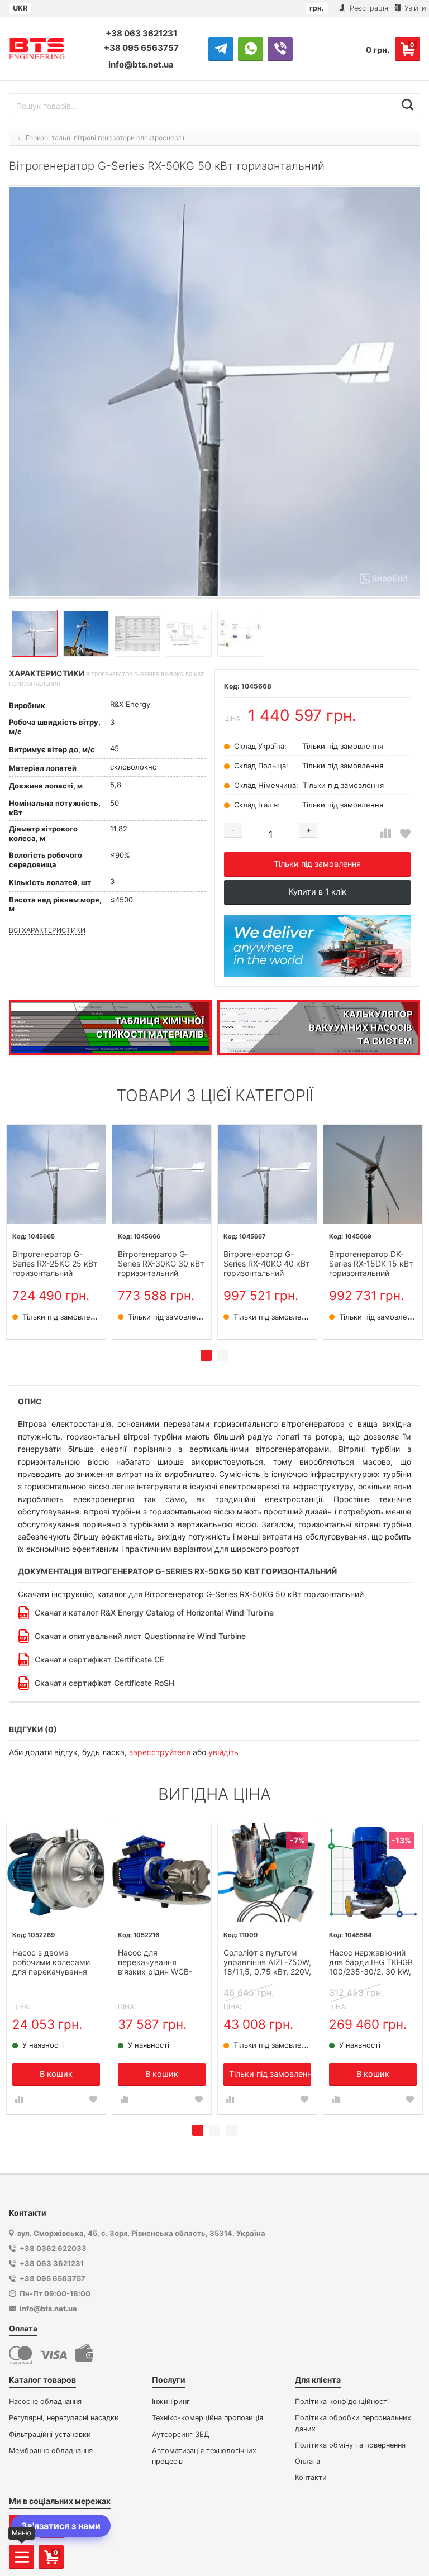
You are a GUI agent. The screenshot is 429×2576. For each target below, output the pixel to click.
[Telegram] (221, 49)
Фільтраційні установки (50, 2434)
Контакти (311, 2477)
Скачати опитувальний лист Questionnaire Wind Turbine (140, 1636)
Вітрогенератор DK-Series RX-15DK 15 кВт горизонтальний (371, 1264)
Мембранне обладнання (51, 2451)
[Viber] (280, 49)
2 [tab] (223, 1355)
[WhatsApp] (251, 49)
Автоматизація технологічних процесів (204, 2456)
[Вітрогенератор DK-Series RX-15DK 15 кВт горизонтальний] (373, 1174)
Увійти (414, 8)
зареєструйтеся (160, 1752)
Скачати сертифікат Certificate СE (99, 1659)
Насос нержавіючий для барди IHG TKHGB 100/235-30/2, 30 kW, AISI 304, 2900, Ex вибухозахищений (371, 1963)
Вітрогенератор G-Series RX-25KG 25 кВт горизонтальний (55, 1264)
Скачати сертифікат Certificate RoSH (104, 1683)
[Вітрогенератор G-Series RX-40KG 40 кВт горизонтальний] (267, 1174)
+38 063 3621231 (141, 33)
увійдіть (223, 1752)
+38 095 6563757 (141, 48)
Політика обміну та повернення (350, 2445)
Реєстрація (368, 8)
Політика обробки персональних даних (353, 2423)
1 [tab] (206, 1355)
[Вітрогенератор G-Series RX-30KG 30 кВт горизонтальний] (162, 1174)
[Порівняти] (386, 833)
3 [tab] (231, 2130)
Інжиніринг (171, 2401)
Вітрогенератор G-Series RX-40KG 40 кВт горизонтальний (266, 1264)
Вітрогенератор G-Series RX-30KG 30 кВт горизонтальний (161, 1264)
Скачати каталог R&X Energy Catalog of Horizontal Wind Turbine (154, 1612)
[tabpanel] (56, 1232)
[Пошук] (407, 104)
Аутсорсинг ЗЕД (181, 2434)
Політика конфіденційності (342, 2401)
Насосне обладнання (45, 2401)
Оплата (308, 2461)
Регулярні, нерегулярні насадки (64, 2418)
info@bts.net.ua (141, 64)
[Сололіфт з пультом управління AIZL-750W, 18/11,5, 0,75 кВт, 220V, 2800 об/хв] (267, 1873)
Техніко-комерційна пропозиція (208, 2418)
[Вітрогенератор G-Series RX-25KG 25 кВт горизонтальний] (56, 1174)
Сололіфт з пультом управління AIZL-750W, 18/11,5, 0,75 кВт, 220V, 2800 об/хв (267, 1963)
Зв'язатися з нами (61, 2526)
